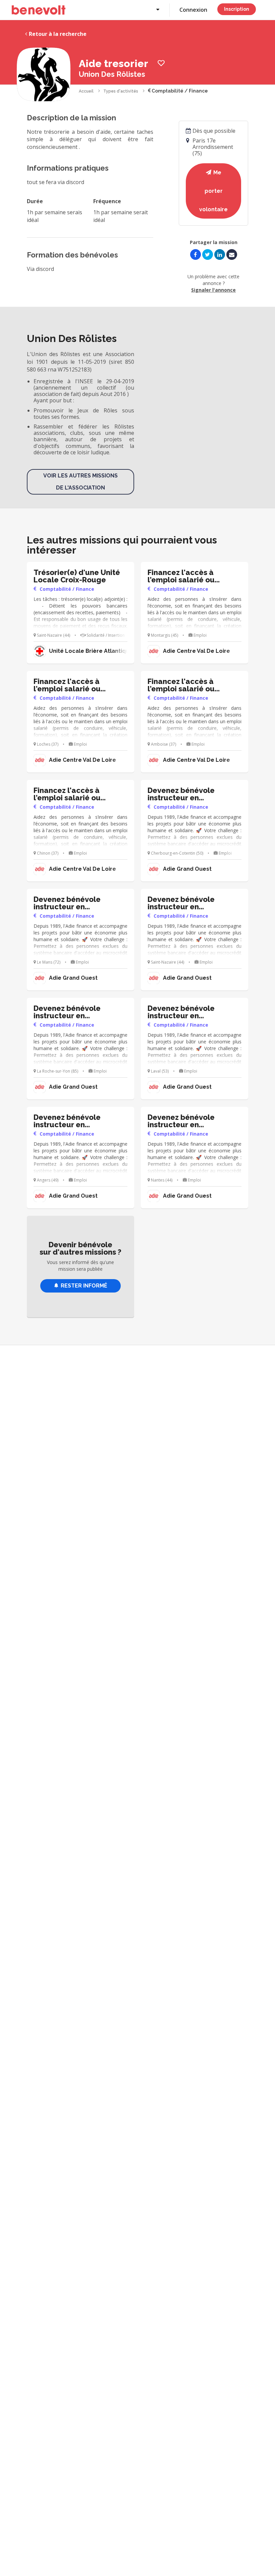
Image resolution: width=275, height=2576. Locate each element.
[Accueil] (39, 10)
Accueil (86, 91)
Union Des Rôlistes (112, 74)
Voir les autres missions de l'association (80, 482)
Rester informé (84, 1286)
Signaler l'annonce (213, 290)
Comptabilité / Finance (179, 91)
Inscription (237, 9)
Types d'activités (121, 91)
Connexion (193, 10)
